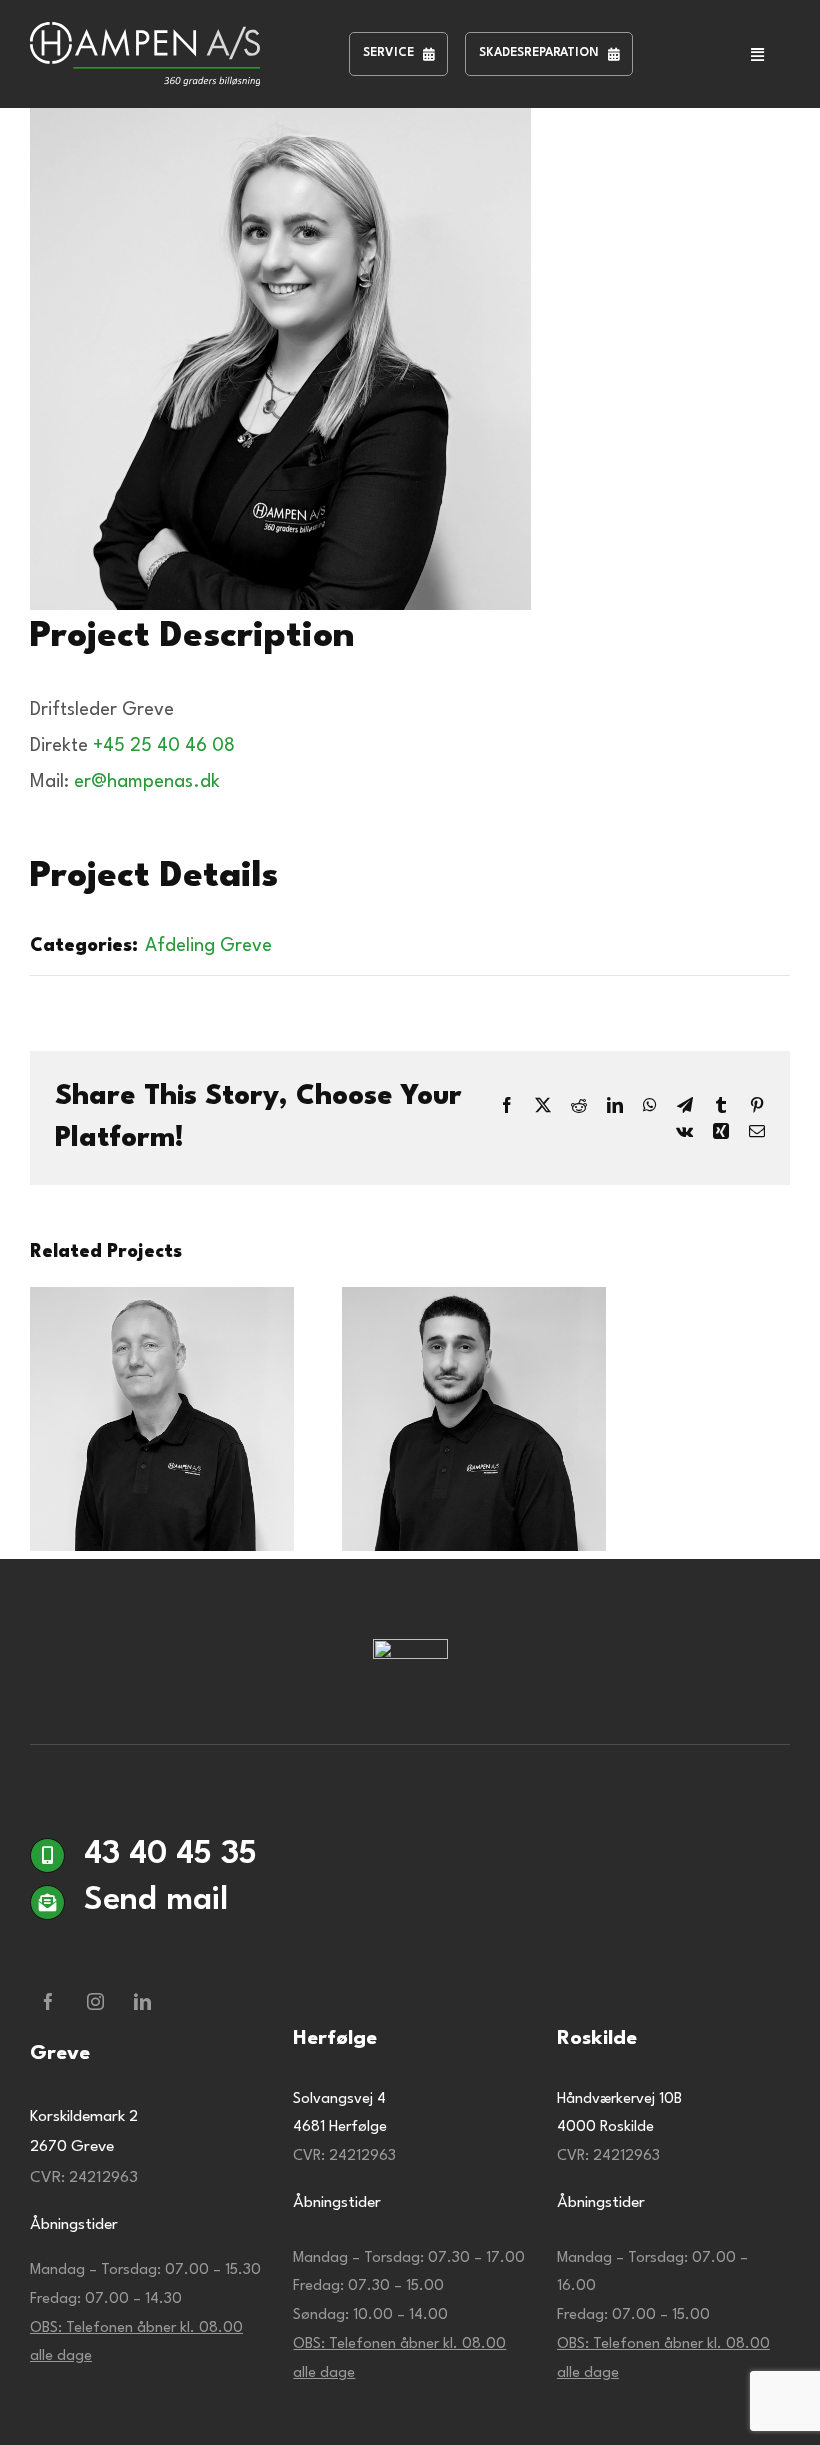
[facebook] (48, 2001)
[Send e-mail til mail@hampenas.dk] (410, 1952)
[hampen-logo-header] (145, 32)
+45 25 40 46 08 (164, 746)
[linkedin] (142, 2001)
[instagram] (95, 2001)
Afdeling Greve (208, 946)
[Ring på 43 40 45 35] (410, 1863)
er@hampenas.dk (147, 782)
